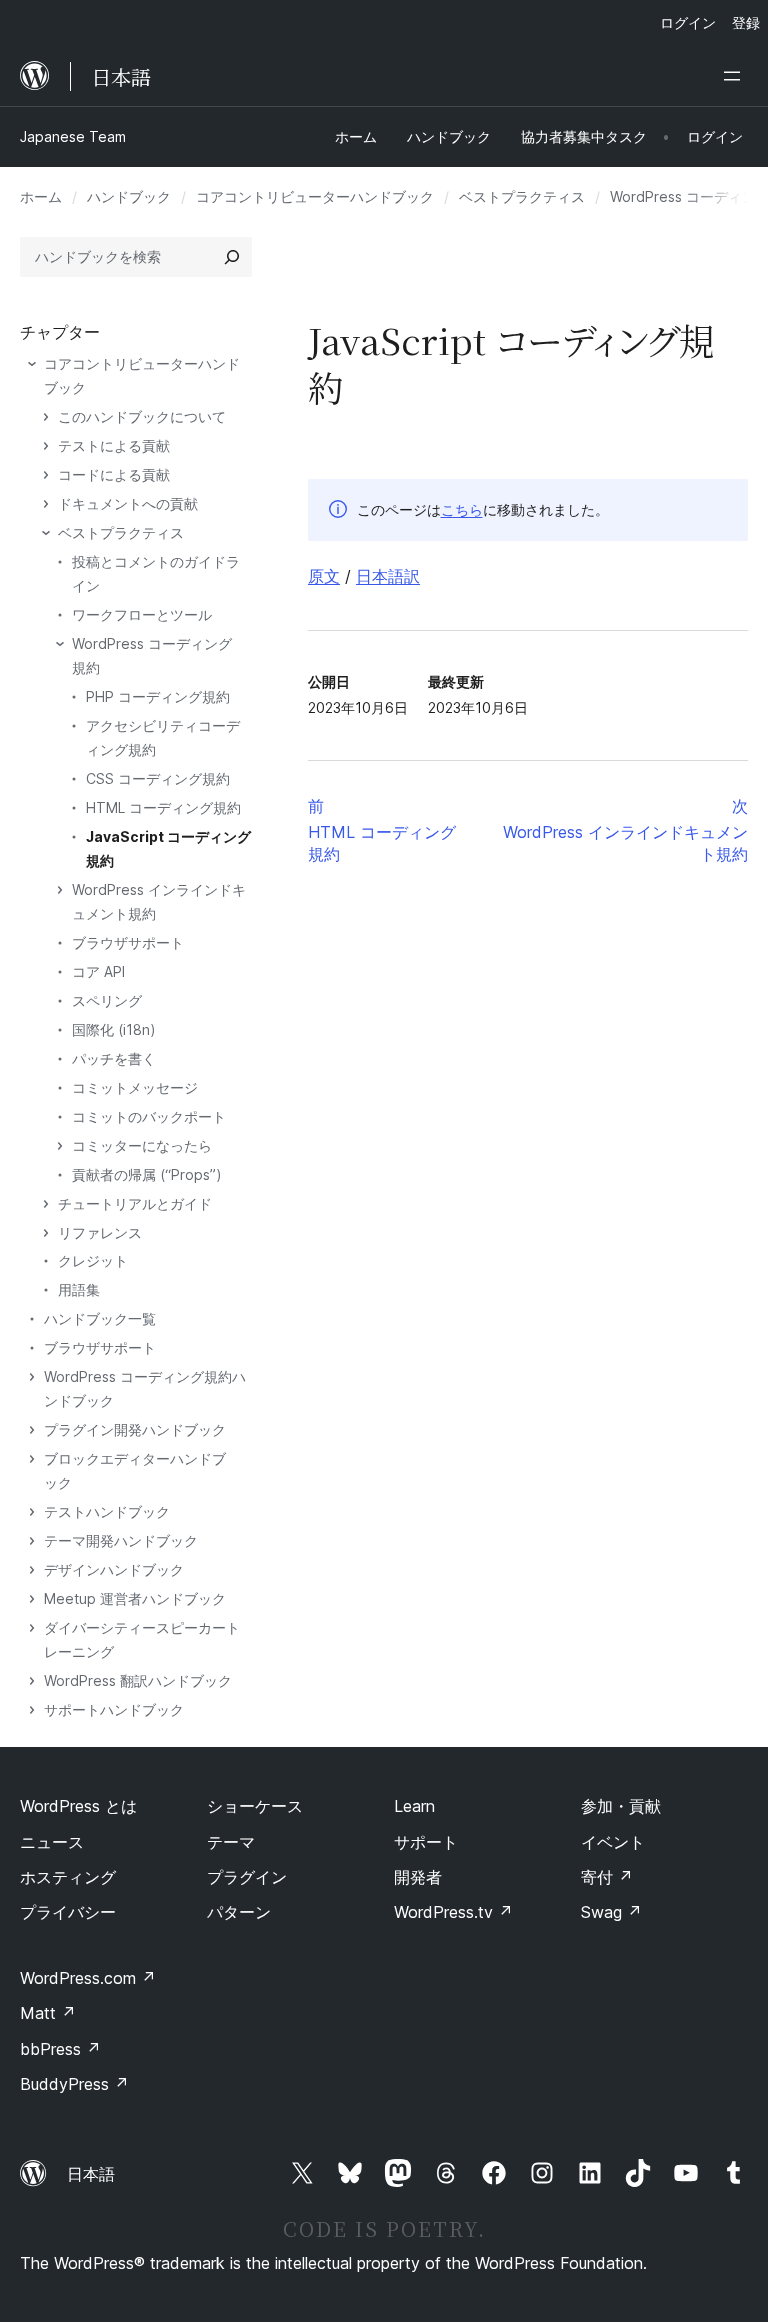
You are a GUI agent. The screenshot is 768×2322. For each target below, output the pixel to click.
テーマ (231, 1842)
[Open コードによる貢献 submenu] (46, 475)
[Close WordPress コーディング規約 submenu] (60, 644)
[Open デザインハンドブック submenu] (32, 1570)
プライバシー (68, 1912)
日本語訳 (388, 576)
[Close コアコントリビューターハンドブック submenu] (32, 364)
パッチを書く (114, 1058)
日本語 (91, 2174)
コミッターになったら (142, 1145)
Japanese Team (73, 136)
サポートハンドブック (114, 1709)
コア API (98, 971)
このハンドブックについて (142, 416)
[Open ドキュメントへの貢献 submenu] (46, 504)
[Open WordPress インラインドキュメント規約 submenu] (60, 890)
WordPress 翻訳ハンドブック (138, 1680)
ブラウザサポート (128, 942)
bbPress (60, 2049)
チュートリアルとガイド (135, 1203)
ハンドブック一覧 (100, 1318)
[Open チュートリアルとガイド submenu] (46, 1204)
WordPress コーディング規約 (152, 655)
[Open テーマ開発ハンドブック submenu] (32, 1541)
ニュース (52, 1842)
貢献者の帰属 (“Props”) (147, 1174)
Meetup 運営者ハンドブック (135, 1598)
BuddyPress (74, 2084)
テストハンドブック (107, 1511)
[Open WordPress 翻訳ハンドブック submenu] (32, 1681)
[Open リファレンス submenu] (46, 1233)
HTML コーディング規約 (163, 807)
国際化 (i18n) (114, 1029)
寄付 (607, 1877)
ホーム (41, 196)
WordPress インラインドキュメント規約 (159, 901)
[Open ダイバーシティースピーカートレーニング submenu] (32, 1628)
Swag (611, 1912)
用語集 (79, 1289)
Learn (414, 1806)
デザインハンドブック (114, 1569)
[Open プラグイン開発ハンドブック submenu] (32, 1430)
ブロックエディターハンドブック (135, 1470)
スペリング (107, 1000)
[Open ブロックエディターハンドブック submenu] (32, 1459)
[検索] (232, 257)
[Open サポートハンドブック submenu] (32, 1710)
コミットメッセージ (135, 1087)
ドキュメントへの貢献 (128, 503)
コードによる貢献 (114, 474)
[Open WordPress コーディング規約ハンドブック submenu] (32, 1377)
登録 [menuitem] (746, 22)
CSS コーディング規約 (158, 778)
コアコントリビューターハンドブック (315, 196)
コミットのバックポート (149, 1116)
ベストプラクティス (522, 196)
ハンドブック (129, 196)
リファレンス (100, 1232)
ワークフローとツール (142, 614)
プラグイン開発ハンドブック (135, 1429)
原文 (324, 576)
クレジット (93, 1260)
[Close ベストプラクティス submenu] (46, 533)
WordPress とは (78, 1806)
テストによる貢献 (114, 445)
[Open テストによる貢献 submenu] (46, 446)
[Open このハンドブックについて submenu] (46, 417)
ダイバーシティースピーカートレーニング (142, 1639)
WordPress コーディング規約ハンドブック (145, 1388)
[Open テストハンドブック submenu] (32, 1512)
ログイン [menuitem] (688, 22)
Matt (48, 2013)
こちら (462, 509)
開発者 (418, 1877)
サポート (426, 1842)
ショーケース (255, 1806)
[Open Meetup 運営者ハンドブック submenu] (32, 1599)
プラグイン (247, 1877)
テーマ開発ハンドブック (121, 1540)
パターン (239, 1912)
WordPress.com (88, 1978)
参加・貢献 (621, 1806)
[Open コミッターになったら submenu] (60, 1146)
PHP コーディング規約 (158, 696)
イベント (613, 1842)
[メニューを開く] (736, 76)
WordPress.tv (453, 1912)
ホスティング (68, 1877)
